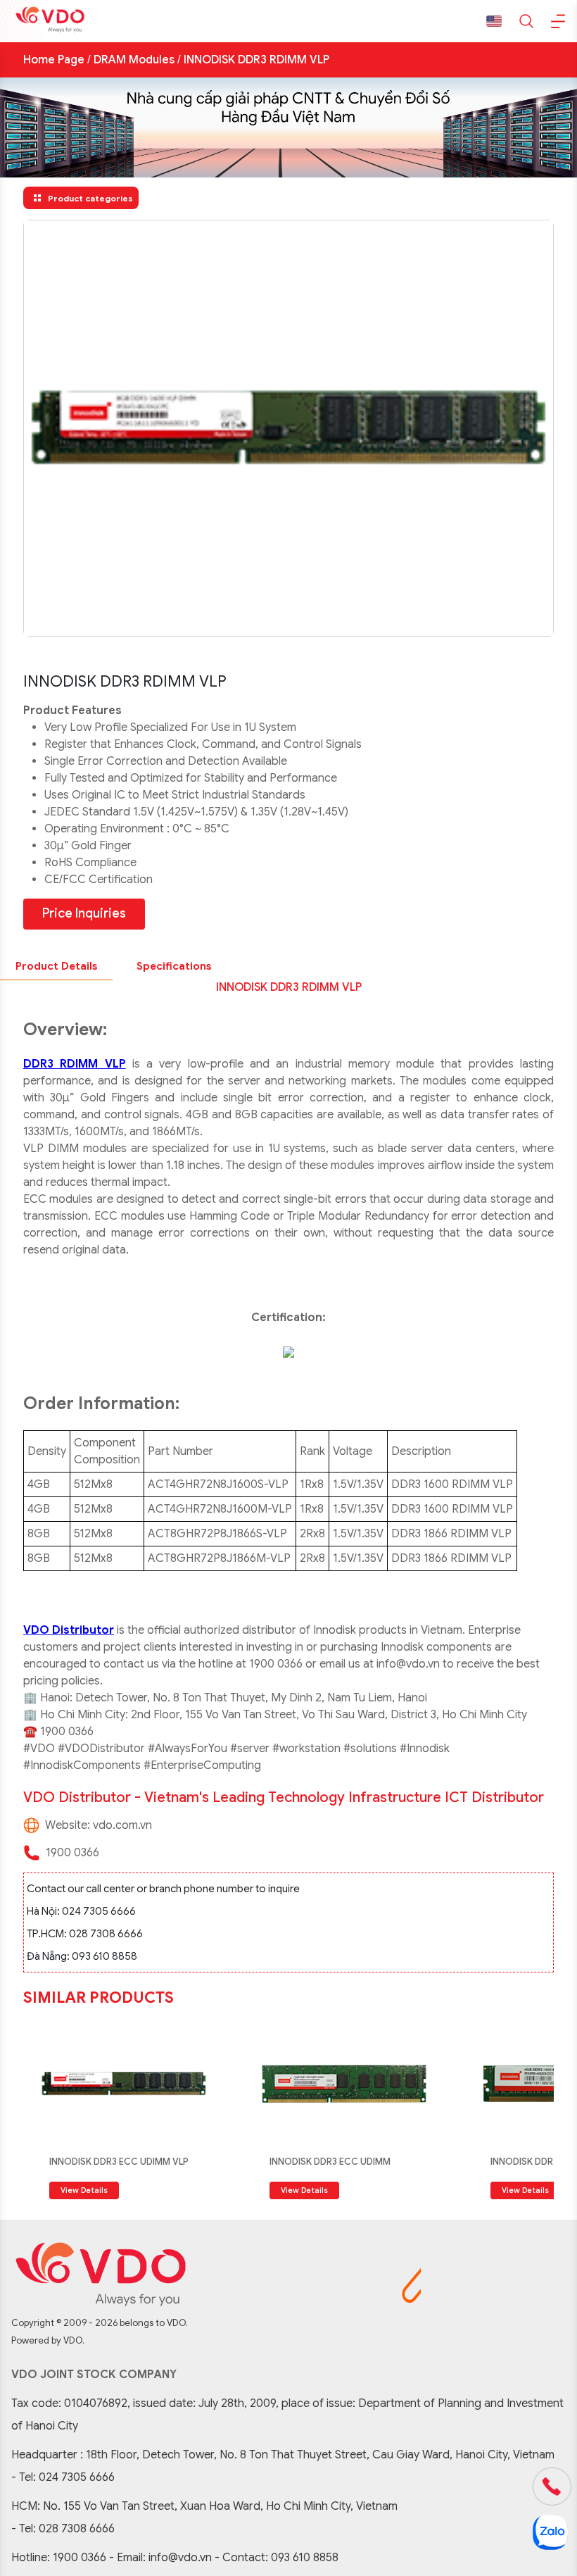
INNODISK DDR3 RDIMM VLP (256, 60)
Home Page (54, 60)
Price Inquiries (84, 913)
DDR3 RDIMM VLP (75, 1064)
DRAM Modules (134, 60)
